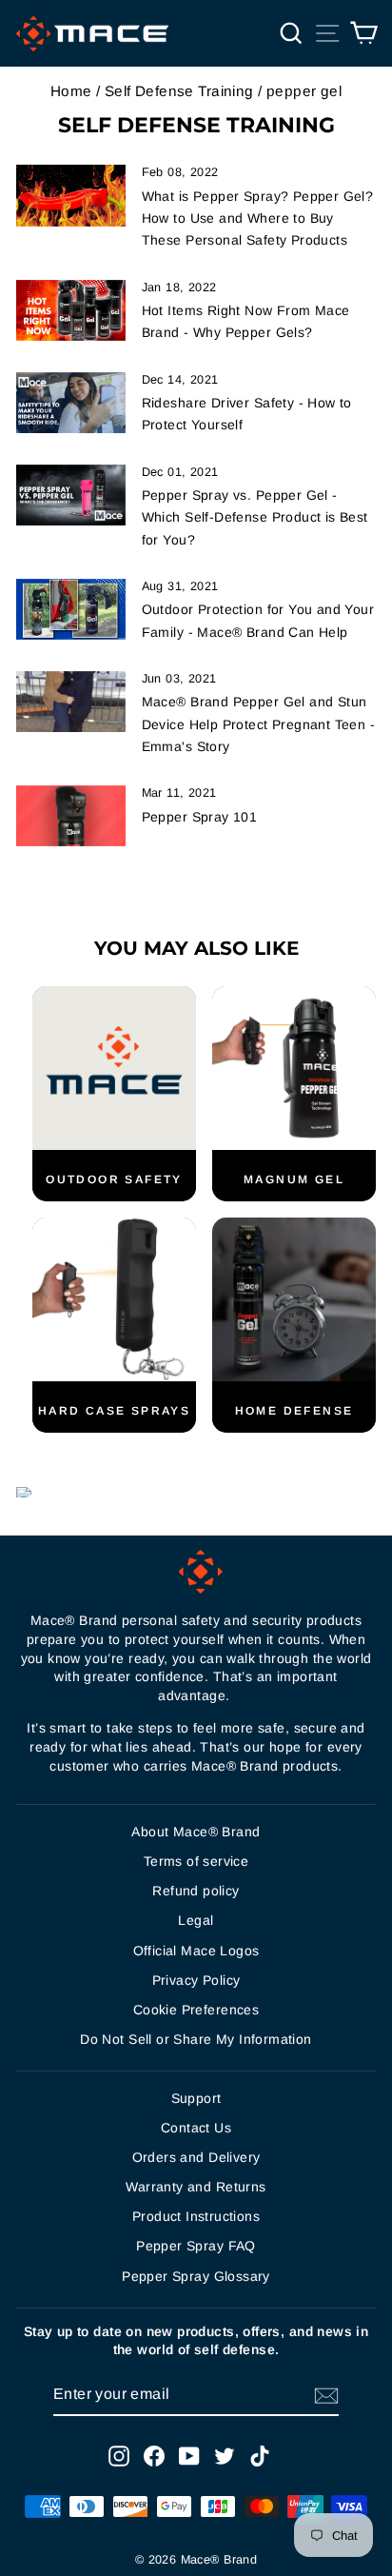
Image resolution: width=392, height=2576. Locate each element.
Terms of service (196, 1861)
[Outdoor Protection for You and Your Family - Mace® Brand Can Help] (71, 609)
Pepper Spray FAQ (196, 2246)
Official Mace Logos (196, 1951)
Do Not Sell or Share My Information (196, 2039)
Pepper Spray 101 (200, 817)
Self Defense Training (179, 91)
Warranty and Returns (196, 2187)
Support (196, 2098)
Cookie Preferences (196, 2010)
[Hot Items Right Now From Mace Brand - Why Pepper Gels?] (71, 310)
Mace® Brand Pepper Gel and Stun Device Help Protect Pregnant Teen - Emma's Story (259, 723)
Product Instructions (196, 2216)
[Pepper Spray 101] (71, 816)
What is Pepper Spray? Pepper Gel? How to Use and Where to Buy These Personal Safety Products (258, 218)
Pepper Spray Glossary (196, 2276)
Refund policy (196, 1891)
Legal (196, 1920)
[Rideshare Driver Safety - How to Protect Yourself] (71, 403)
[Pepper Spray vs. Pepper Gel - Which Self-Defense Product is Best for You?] (71, 495)
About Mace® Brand (196, 1832)
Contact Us (196, 2128)
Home (71, 91)
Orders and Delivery (196, 2157)
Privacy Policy (196, 1980)
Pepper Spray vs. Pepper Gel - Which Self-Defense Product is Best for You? (255, 517)
